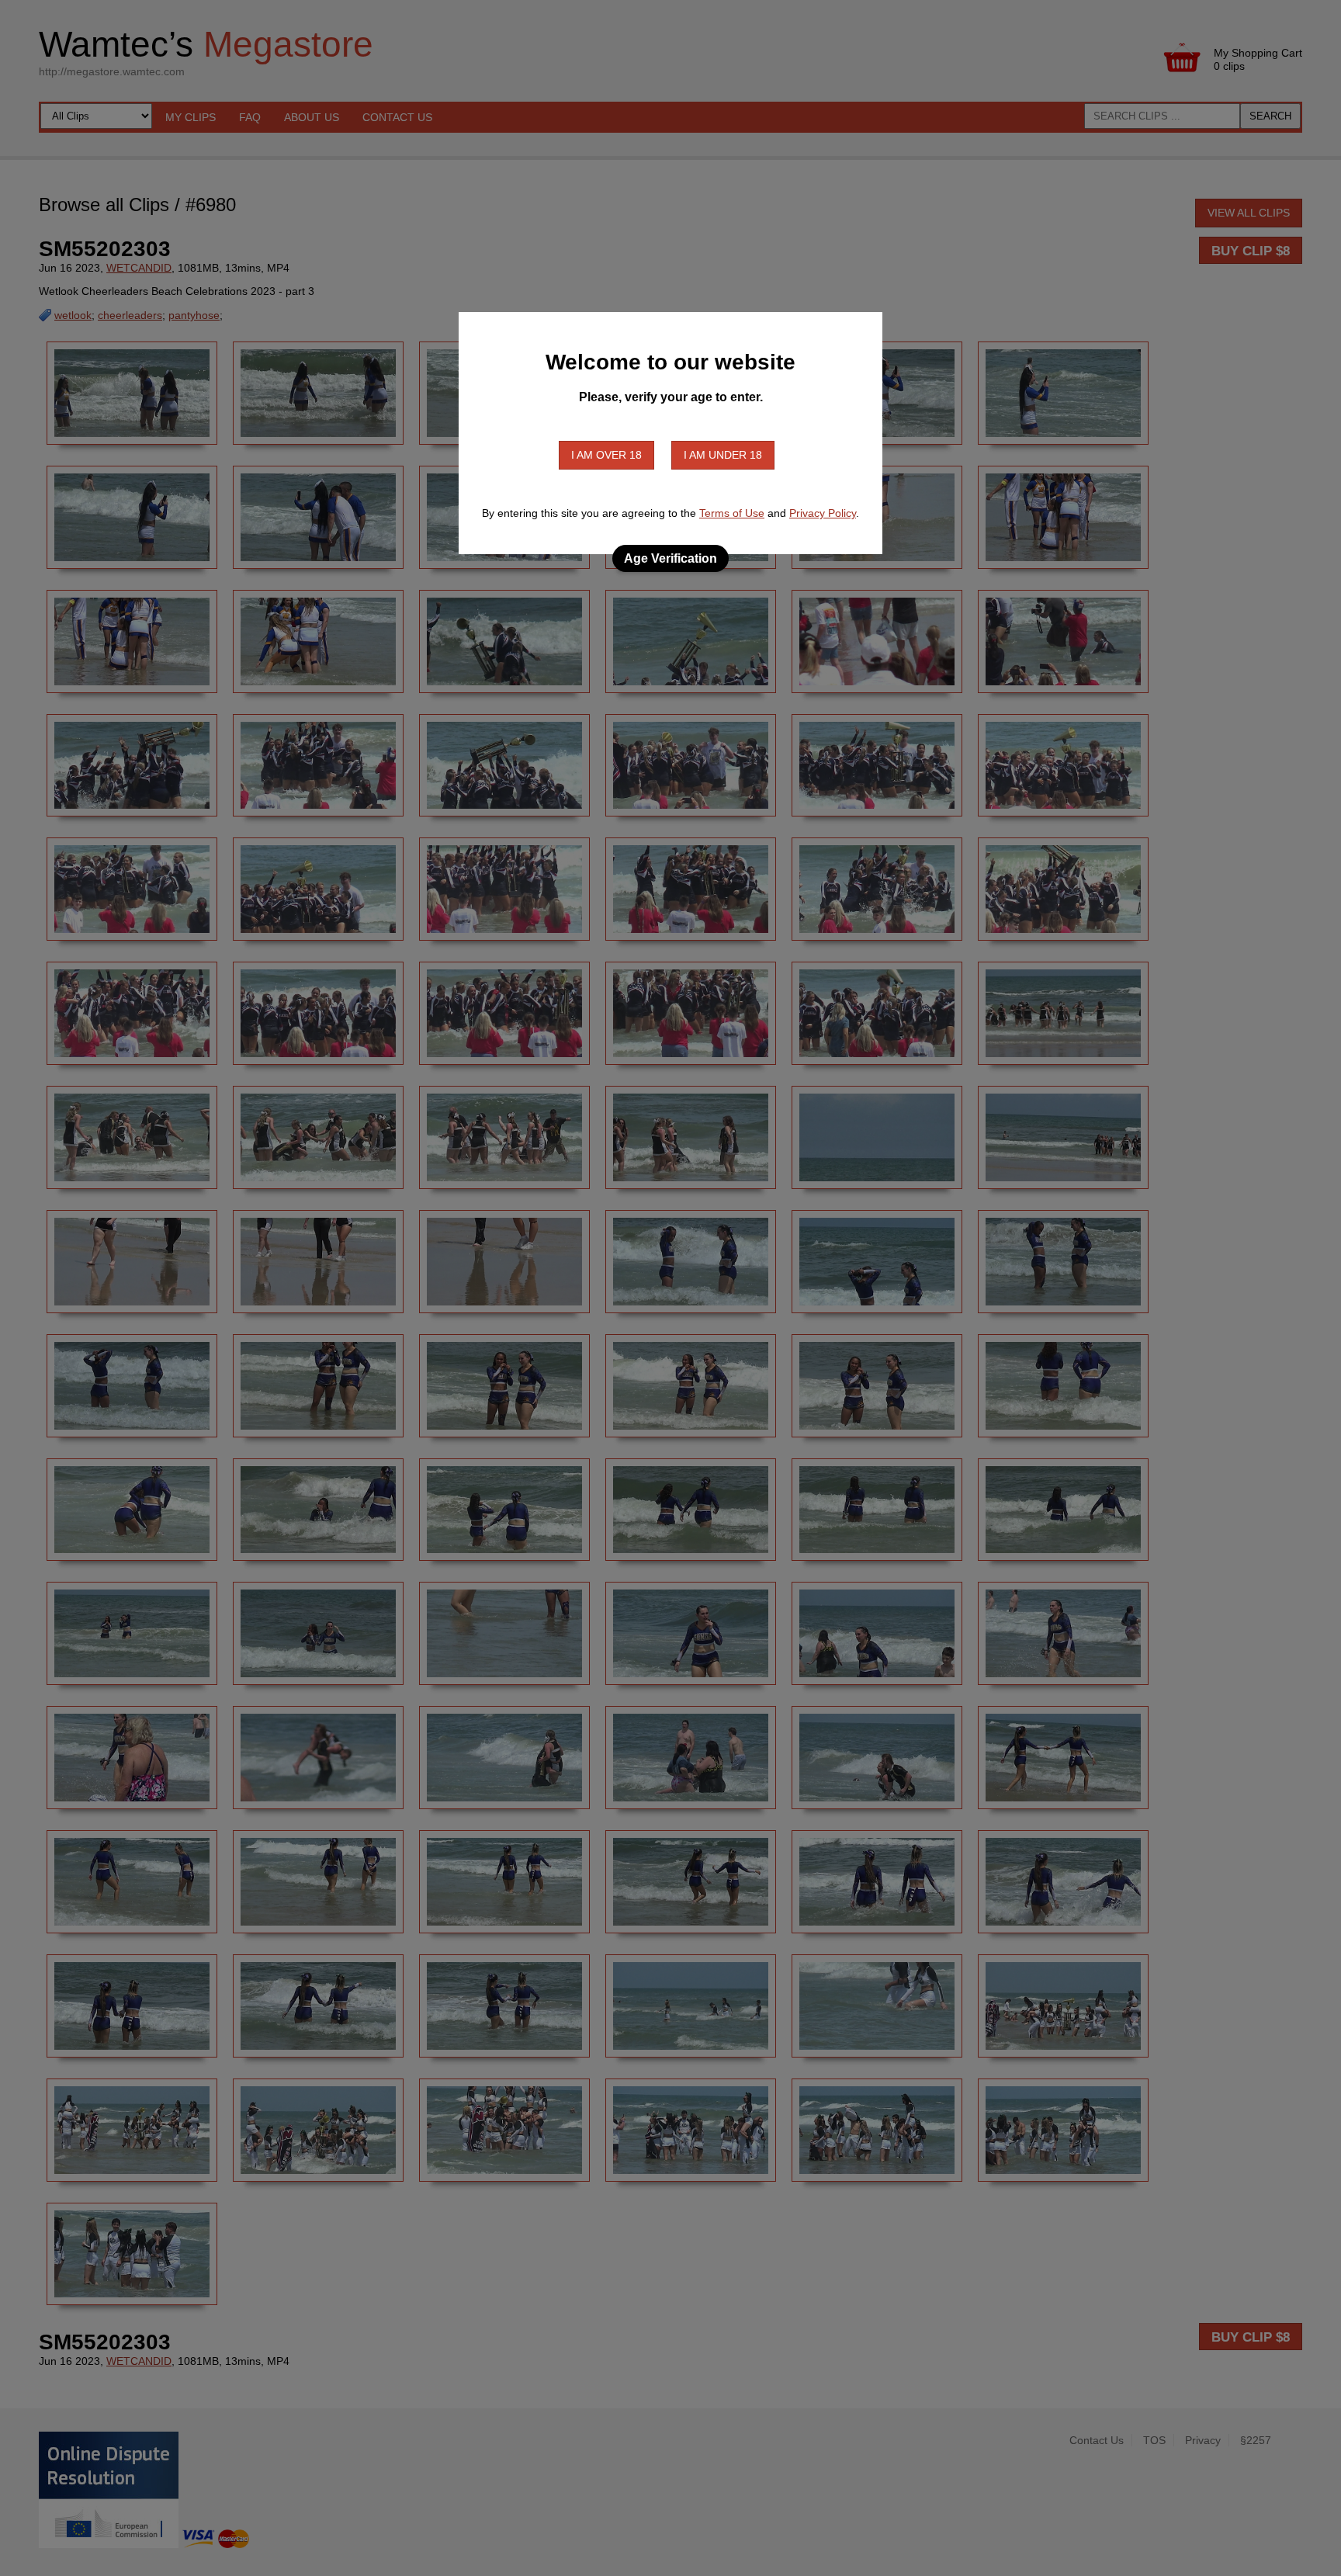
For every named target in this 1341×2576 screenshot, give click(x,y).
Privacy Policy (823, 513)
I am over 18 (606, 455)
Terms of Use (732, 513)
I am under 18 (723, 455)
